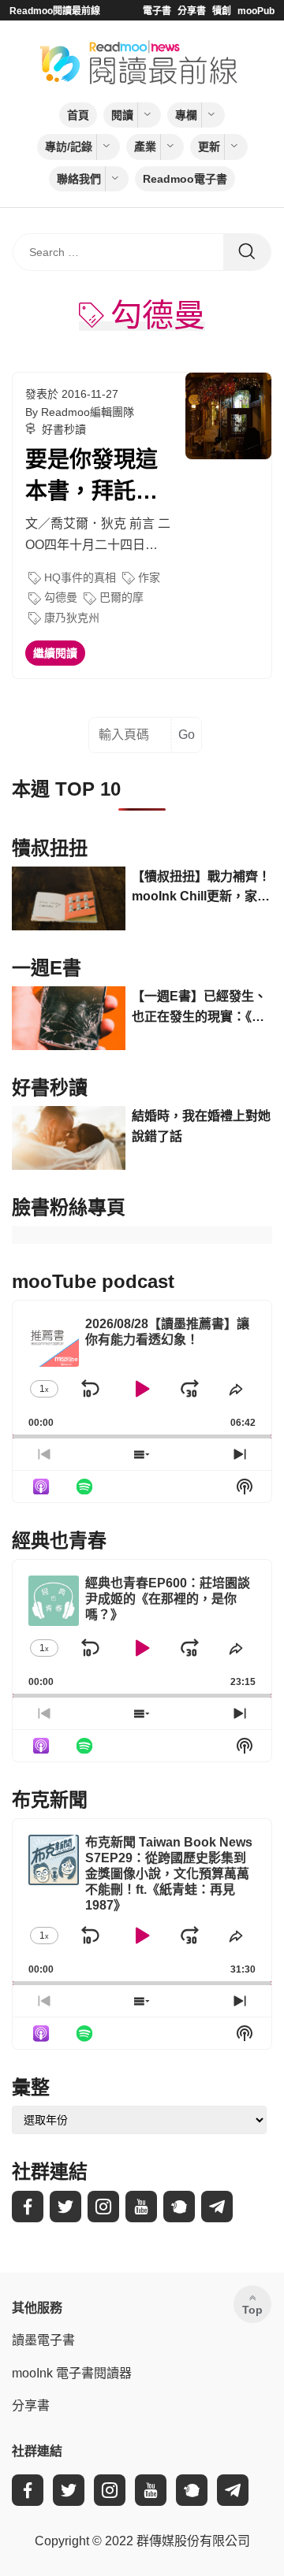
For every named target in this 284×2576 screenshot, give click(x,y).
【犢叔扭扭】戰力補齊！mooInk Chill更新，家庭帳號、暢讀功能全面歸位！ (201, 888)
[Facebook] (28, 2207)
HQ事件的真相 (80, 577)
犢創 (222, 11)
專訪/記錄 (69, 147)
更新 (209, 147)
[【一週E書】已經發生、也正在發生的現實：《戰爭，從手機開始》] (69, 1018)
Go (187, 735)
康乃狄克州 (72, 618)
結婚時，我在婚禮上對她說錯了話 (201, 1126)
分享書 (192, 11)
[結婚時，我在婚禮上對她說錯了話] (69, 1138)
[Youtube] (141, 2207)
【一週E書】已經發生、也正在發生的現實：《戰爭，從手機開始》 (199, 1008)
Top (252, 2310)
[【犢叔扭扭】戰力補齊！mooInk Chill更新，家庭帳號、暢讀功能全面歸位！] (69, 898)
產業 (145, 147)
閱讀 (122, 115)
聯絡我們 (79, 179)
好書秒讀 (64, 429)
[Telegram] (217, 2207)
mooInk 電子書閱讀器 (72, 2373)
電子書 (157, 11)
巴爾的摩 (121, 597)
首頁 (78, 115)
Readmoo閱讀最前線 (55, 11)
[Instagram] (103, 2207)
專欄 (186, 115)
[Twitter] (65, 2207)
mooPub (256, 11)
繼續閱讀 (55, 653)
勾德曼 (61, 597)
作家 (149, 577)
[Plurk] (179, 2207)
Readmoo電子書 (185, 179)
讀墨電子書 (43, 2340)
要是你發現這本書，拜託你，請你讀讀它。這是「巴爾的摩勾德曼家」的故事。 (92, 477)
